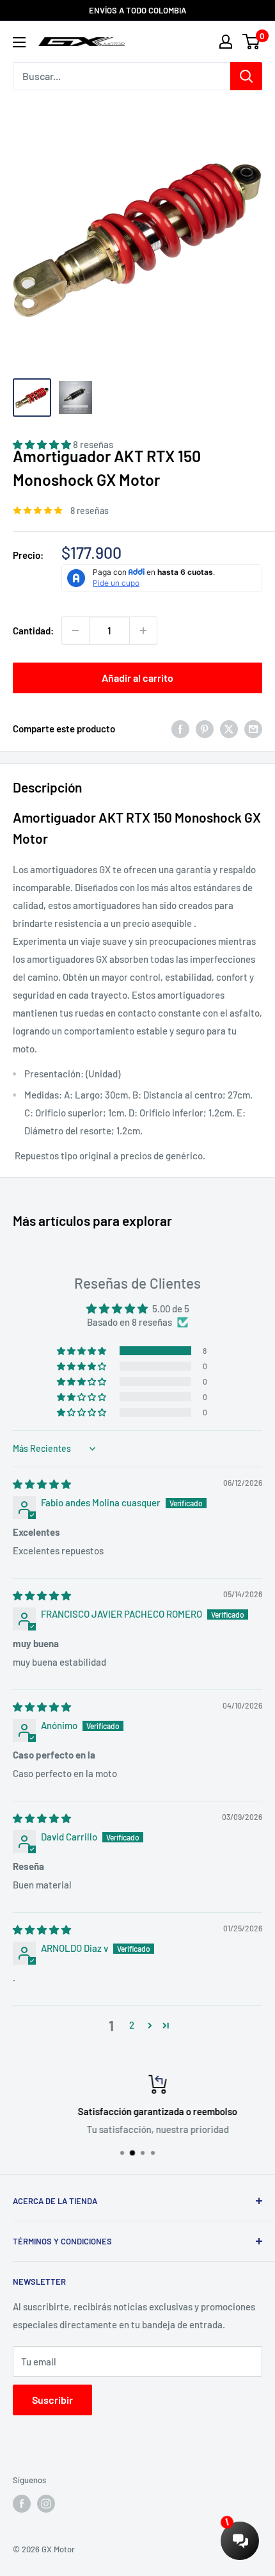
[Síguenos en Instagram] (46, 2504)
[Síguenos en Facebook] (22, 2504)
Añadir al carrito (137, 678)
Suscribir (52, 2400)
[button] (82, 1351)
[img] (42, 1484)
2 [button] (132, 2025)
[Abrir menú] (19, 42)
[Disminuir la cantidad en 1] (75, 631)
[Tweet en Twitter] (229, 729)
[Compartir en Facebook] (180, 729)
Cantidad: (33, 631)
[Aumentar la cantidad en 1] (143, 631)
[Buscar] (246, 76)
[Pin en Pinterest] (205, 729)
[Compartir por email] (253, 729)
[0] (252, 42)
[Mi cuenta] (226, 42)
